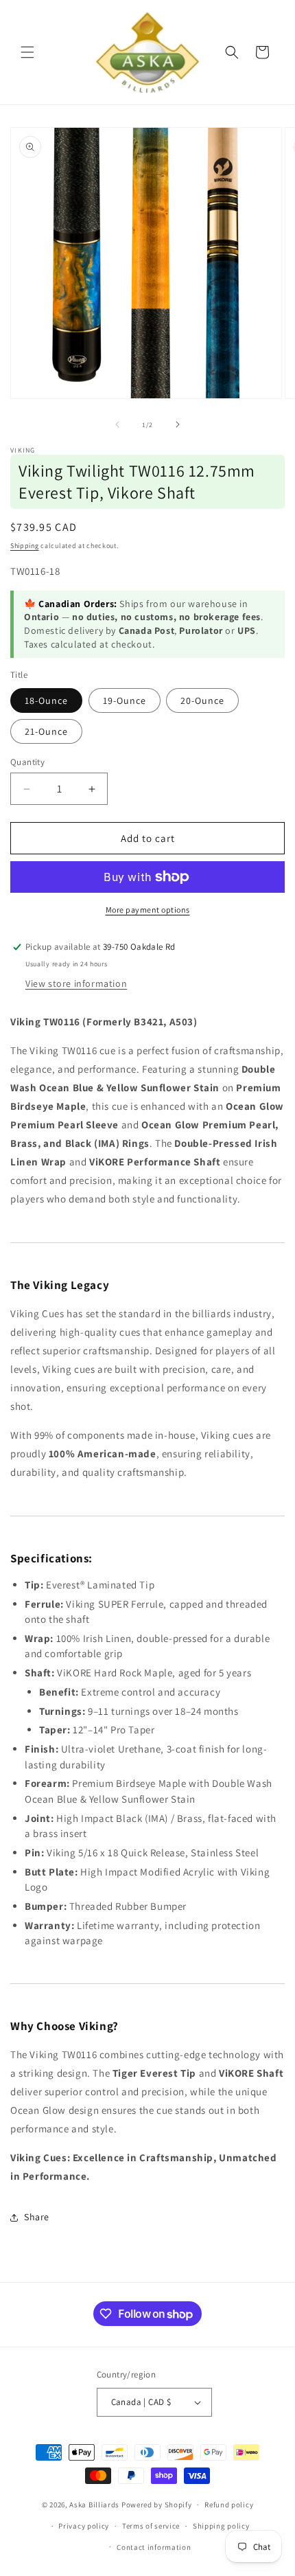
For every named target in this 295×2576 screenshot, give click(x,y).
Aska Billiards (94, 2505)
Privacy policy (84, 2526)
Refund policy (229, 2505)
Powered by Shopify (157, 2505)
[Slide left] (117, 424)
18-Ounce (46, 700)
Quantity (27, 762)
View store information (76, 983)
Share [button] (37, 2217)
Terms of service (151, 2526)
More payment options (148, 910)
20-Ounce (202, 700)
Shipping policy (221, 2526)
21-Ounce (46, 731)
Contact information (154, 2547)
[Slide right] (178, 424)
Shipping (25, 546)
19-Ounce (125, 700)
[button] (27, 52)
